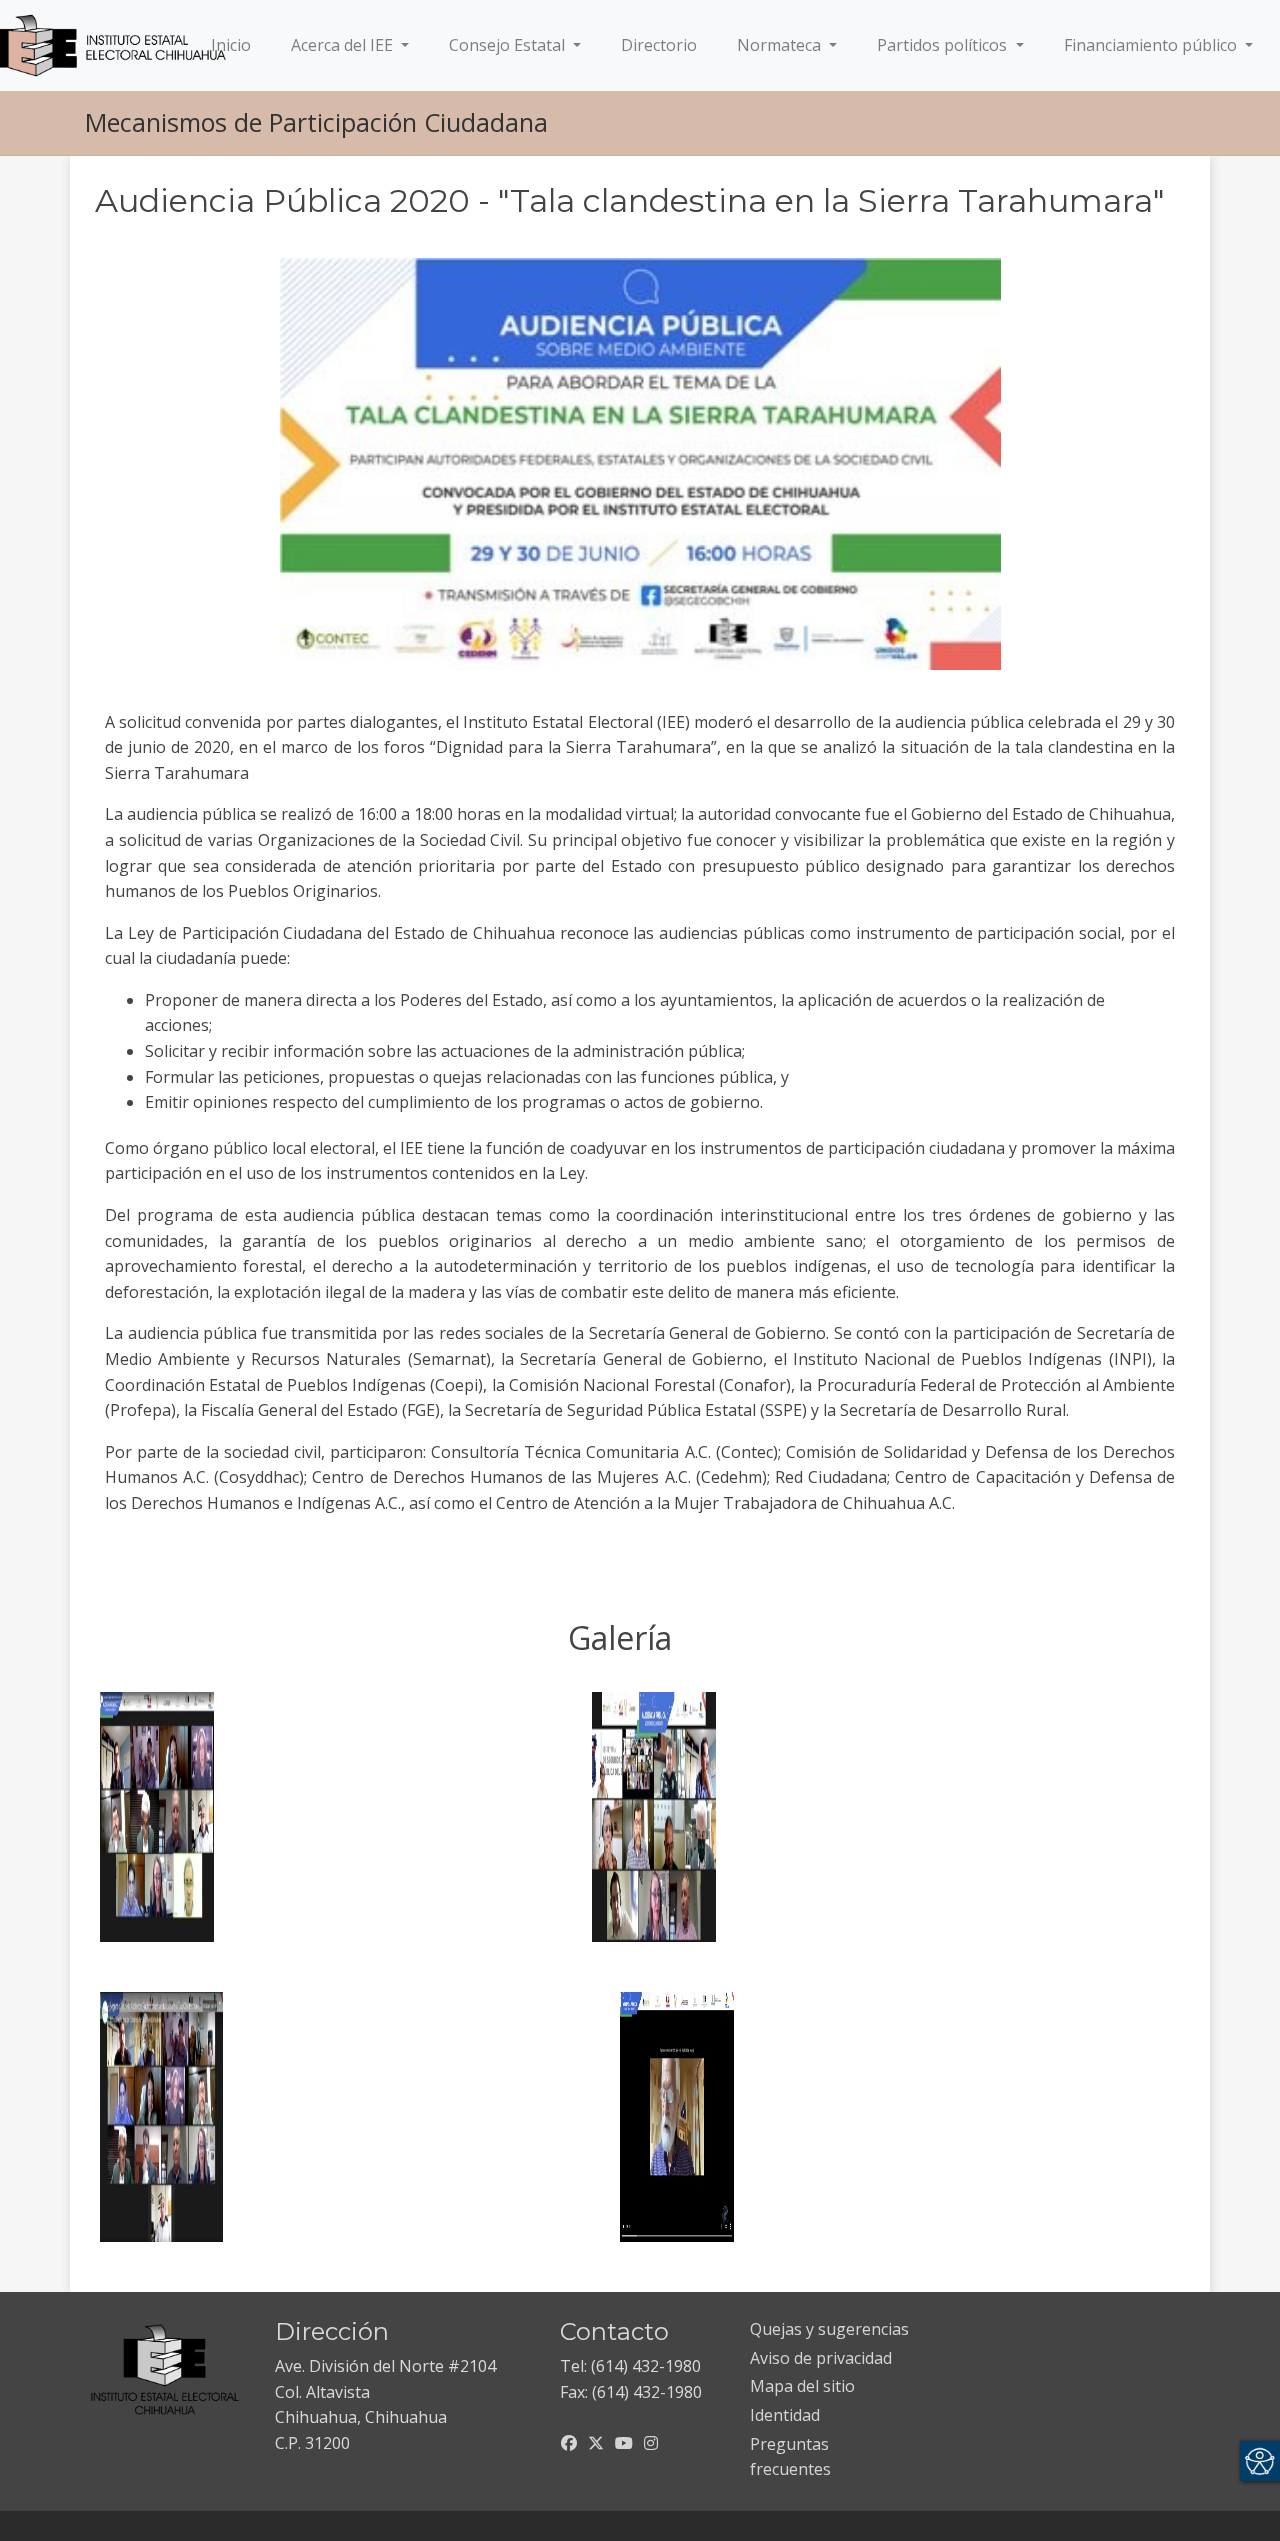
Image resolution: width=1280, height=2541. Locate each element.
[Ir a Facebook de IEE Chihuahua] (569, 2443)
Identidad (785, 2415)
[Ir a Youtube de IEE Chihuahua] (624, 2443)
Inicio (235, 44)
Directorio (659, 45)
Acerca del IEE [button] (344, 45)
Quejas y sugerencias (829, 2329)
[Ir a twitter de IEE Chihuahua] (596, 2443)
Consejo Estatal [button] (509, 45)
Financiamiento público (1152, 45)
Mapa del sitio (802, 2386)
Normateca (781, 45)
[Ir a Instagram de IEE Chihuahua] (651, 2443)
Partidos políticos (944, 45)
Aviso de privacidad (821, 2358)
